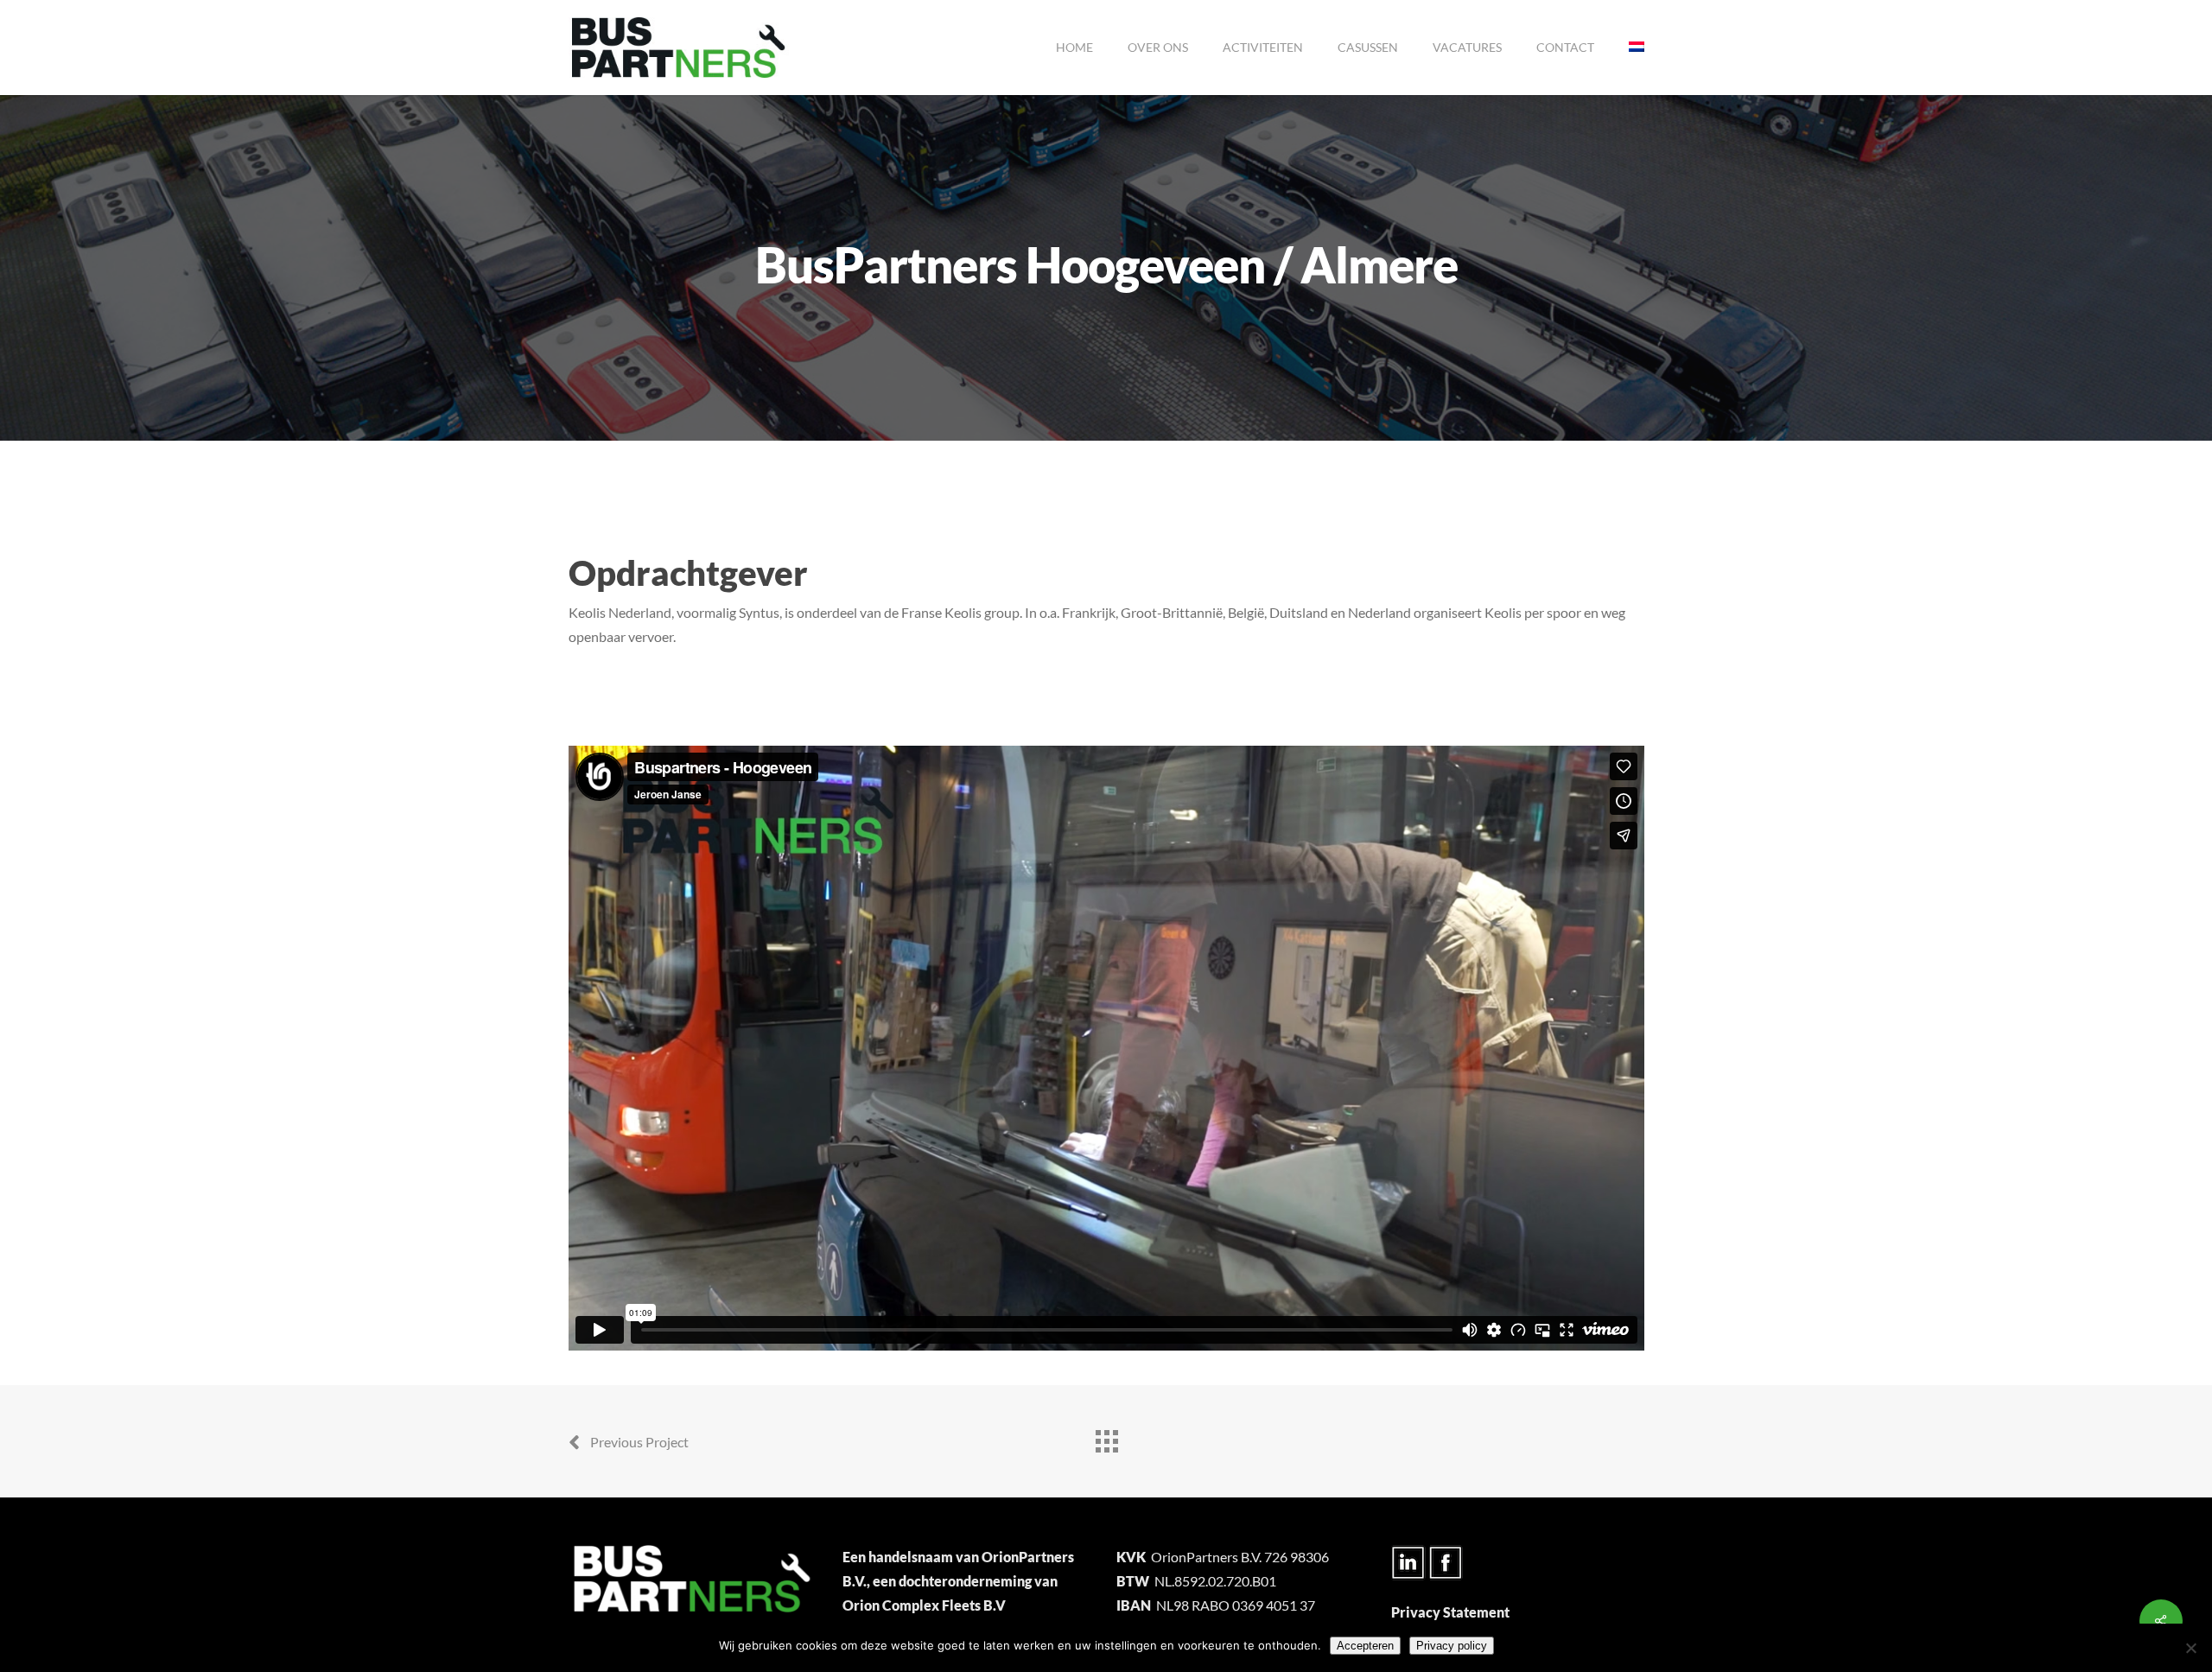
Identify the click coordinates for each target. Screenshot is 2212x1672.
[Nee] (2190, 1648)
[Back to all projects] (1106, 1437)
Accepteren (1365, 1646)
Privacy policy (1452, 1646)
